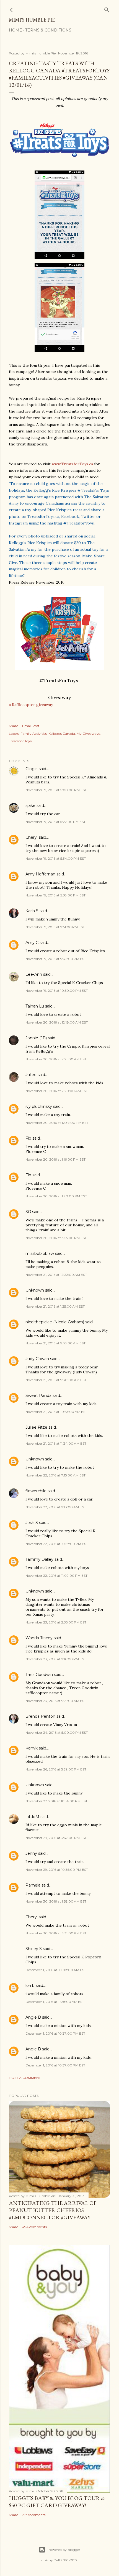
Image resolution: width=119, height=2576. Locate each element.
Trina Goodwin (39, 1675)
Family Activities (34, 734)
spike (30, 806)
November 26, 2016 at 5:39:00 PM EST (56, 1769)
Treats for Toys (20, 741)
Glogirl (32, 769)
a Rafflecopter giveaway (31, 705)
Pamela (33, 1885)
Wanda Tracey (39, 1638)
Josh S (32, 1523)
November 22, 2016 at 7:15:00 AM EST (55, 1475)
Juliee (31, 1075)
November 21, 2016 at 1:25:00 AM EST (55, 1306)
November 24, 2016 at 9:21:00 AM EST (56, 1701)
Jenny (31, 1853)
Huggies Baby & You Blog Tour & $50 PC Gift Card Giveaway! (57, 2502)
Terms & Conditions (48, 30)
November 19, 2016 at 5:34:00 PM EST (56, 858)
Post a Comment (25, 2078)
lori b (30, 1985)
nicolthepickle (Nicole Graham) (55, 1322)
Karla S (32, 911)
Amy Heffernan (40, 874)
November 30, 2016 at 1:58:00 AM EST (56, 1901)
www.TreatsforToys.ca (72, 464)
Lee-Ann (34, 974)
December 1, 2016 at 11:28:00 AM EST (55, 2002)
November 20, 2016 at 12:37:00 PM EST (57, 1123)
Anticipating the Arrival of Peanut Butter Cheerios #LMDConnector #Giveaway (53, 2210)
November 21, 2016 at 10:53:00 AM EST (56, 1412)
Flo (28, 1138)
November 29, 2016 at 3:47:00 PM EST (56, 1838)
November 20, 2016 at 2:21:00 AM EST (56, 1059)
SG (28, 1212)
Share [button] (13, 726)
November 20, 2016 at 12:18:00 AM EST (57, 1022)
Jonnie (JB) (36, 1038)
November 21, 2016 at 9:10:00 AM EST (55, 1343)
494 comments (34, 2227)
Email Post (31, 726)
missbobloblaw (40, 1253)
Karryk (32, 1748)
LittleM (32, 1817)
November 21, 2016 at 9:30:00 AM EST (56, 1380)
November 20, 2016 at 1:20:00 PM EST (56, 1196)
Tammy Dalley (39, 1559)
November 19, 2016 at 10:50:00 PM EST (57, 991)
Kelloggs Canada (62, 734)
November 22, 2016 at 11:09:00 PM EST (56, 1576)
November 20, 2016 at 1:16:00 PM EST (55, 1159)
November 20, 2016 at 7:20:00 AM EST (57, 1091)
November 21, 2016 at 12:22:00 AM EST (56, 1275)
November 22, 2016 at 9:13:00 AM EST (56, 1507)
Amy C (32, 943)
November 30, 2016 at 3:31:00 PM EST (56, 1933)
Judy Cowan (37, 1359)
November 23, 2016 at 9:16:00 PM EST (56, 1659)
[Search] (107, 9)
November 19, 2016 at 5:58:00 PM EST (55, 895)
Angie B (33, 2017)
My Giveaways (88, 734)
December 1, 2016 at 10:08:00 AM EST (56, 1970)
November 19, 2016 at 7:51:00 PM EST (55, 927)
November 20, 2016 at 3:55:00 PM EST (56, 1238)
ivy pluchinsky (39, 1106)
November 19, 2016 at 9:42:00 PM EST (56, 959)
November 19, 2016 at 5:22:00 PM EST (55, 822)
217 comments (34, 2515)
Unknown (35, 1290)
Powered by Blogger (64, 2550)
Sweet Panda (38, 1395)
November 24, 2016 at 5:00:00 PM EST (57, 1732)
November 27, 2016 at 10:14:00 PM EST (56, 1801)
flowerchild (36, 1491)
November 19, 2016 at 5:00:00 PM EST (56, 790)
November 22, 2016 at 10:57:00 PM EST (57, 1544)
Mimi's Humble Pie (32, 20)
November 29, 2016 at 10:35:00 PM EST (57, 1870)
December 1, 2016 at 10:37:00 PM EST (55, 2033)
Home (15, 30)
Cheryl (32, 837)
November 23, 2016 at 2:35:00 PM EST (56, 1622)
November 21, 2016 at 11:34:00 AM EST (56, 1443)
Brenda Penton (40, 1716)
